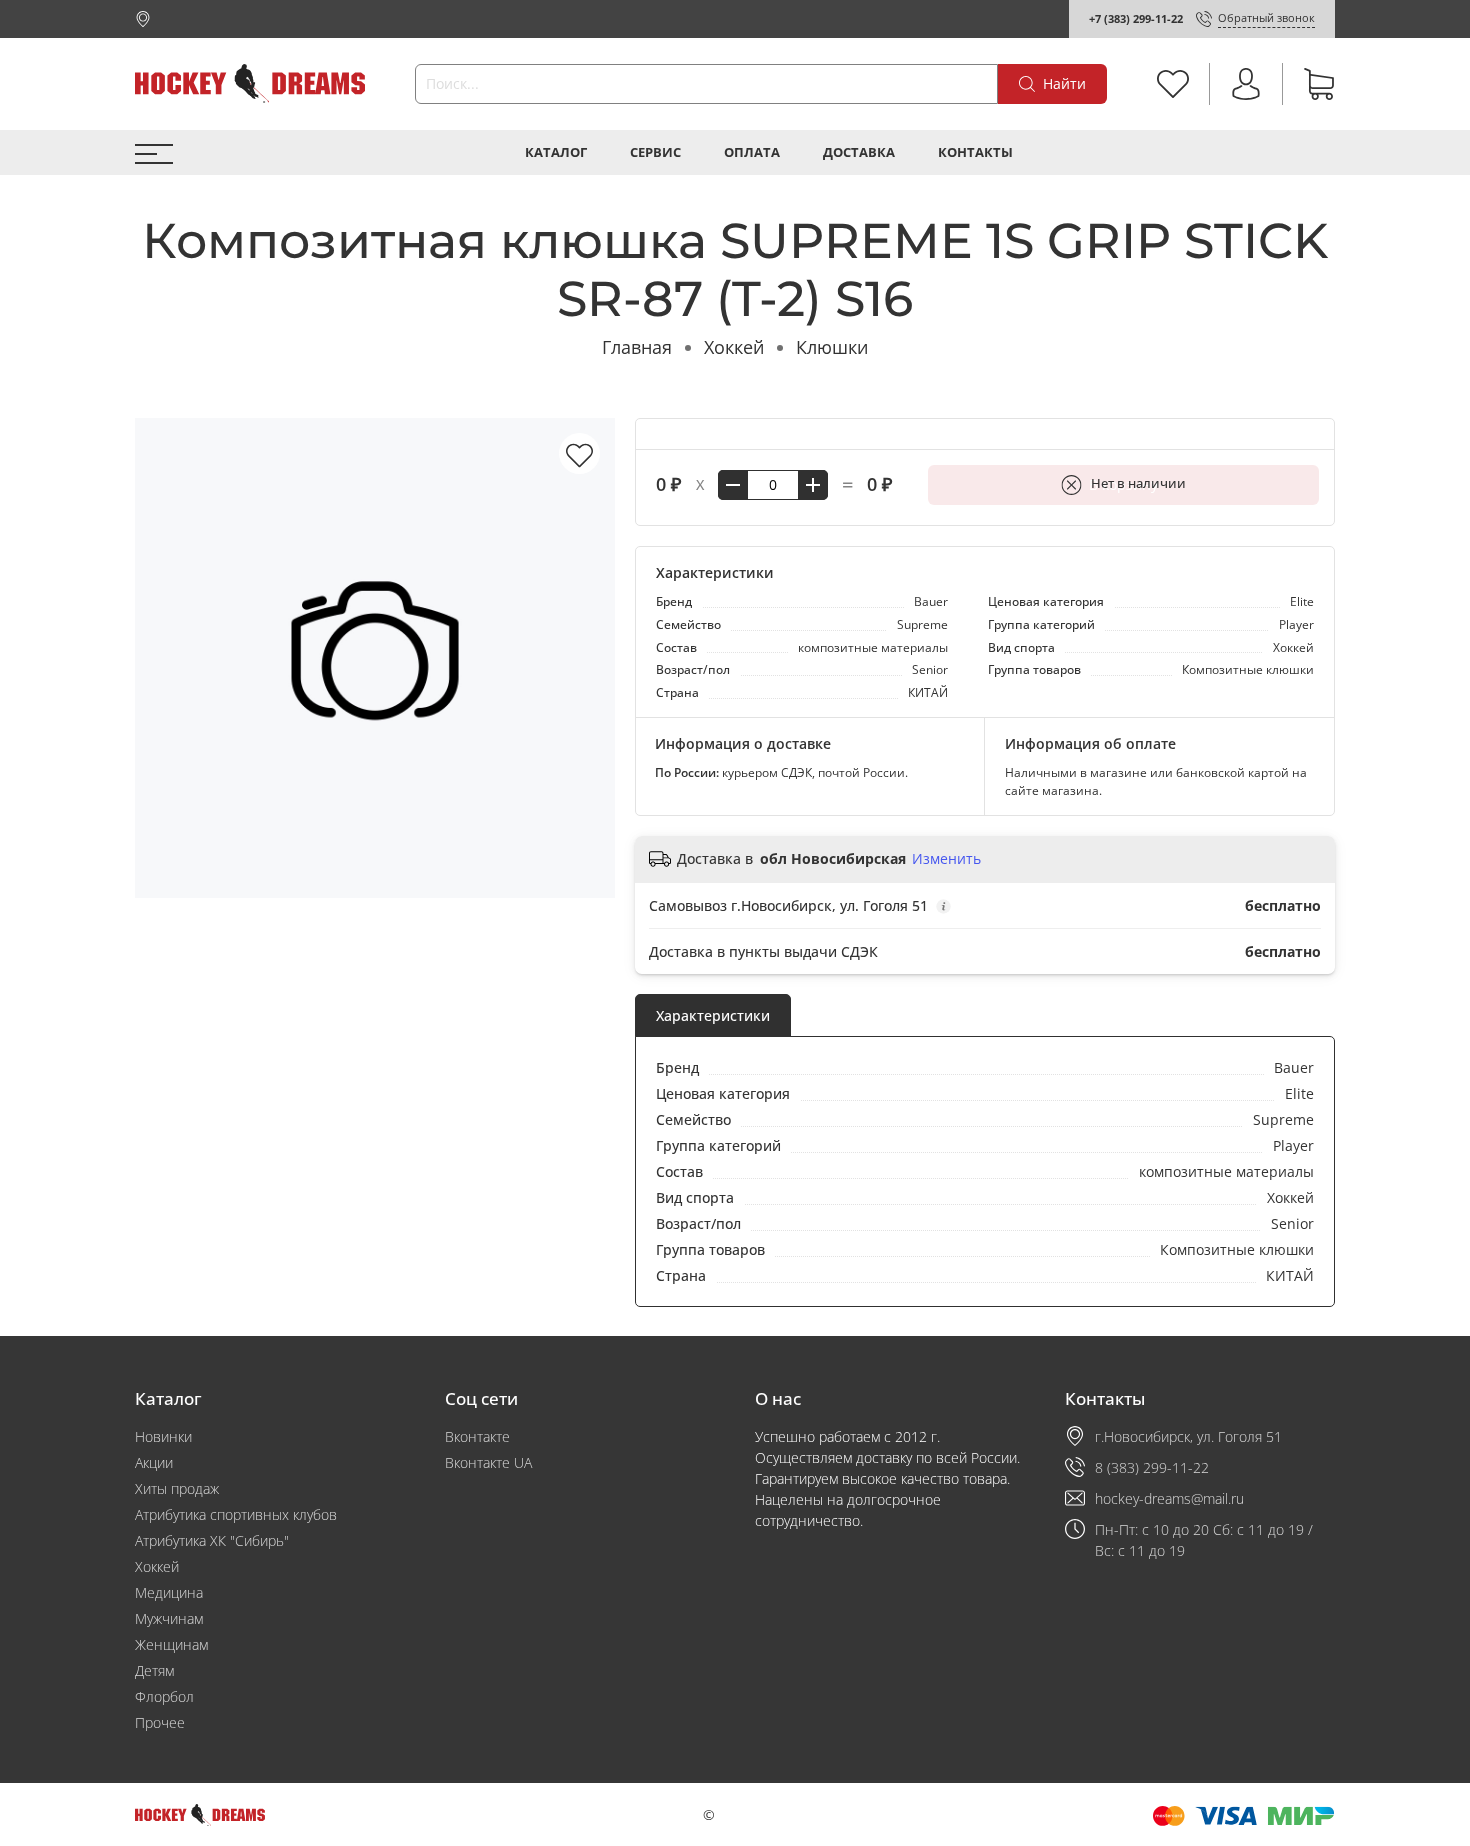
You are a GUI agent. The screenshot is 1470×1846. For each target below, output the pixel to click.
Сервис (655, 152)
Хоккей (734, 347)
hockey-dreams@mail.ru (1169, 1498)
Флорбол (164, 1696)
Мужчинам (169, 1618)
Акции (154, 1462)
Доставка (859, 152)
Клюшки (832, 347)
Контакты (975, 152)
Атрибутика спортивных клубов (236, 1514)
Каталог (556, 152)
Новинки (163, 1436)
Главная (637, 347)
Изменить (946, 859)
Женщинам (171, 1644)
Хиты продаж (177, 1488)
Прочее (160, 1722)
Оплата (752, 152)
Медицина (169, 1592)
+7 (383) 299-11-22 (1136, 18)
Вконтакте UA (488, 1462)
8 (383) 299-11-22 (1152, 1467)
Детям (154, 1670)
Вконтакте (477, 1436)
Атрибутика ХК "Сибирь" (212, 1540)
